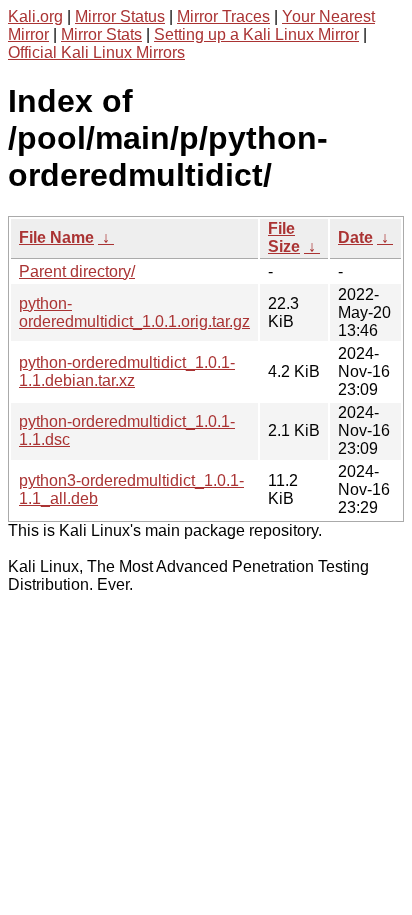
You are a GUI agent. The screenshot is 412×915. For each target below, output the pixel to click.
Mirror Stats (101, 34)
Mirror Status (120, 16)
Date (355, 237)
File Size (284, 237)
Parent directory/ (77, 271)
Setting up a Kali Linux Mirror (256, 34)
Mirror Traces (223, 16)
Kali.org (35, 16)
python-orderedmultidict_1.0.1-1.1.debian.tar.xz (127, 371)
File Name (56, 237)
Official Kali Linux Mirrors (96, 52)
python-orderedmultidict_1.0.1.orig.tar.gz (134, 312)
